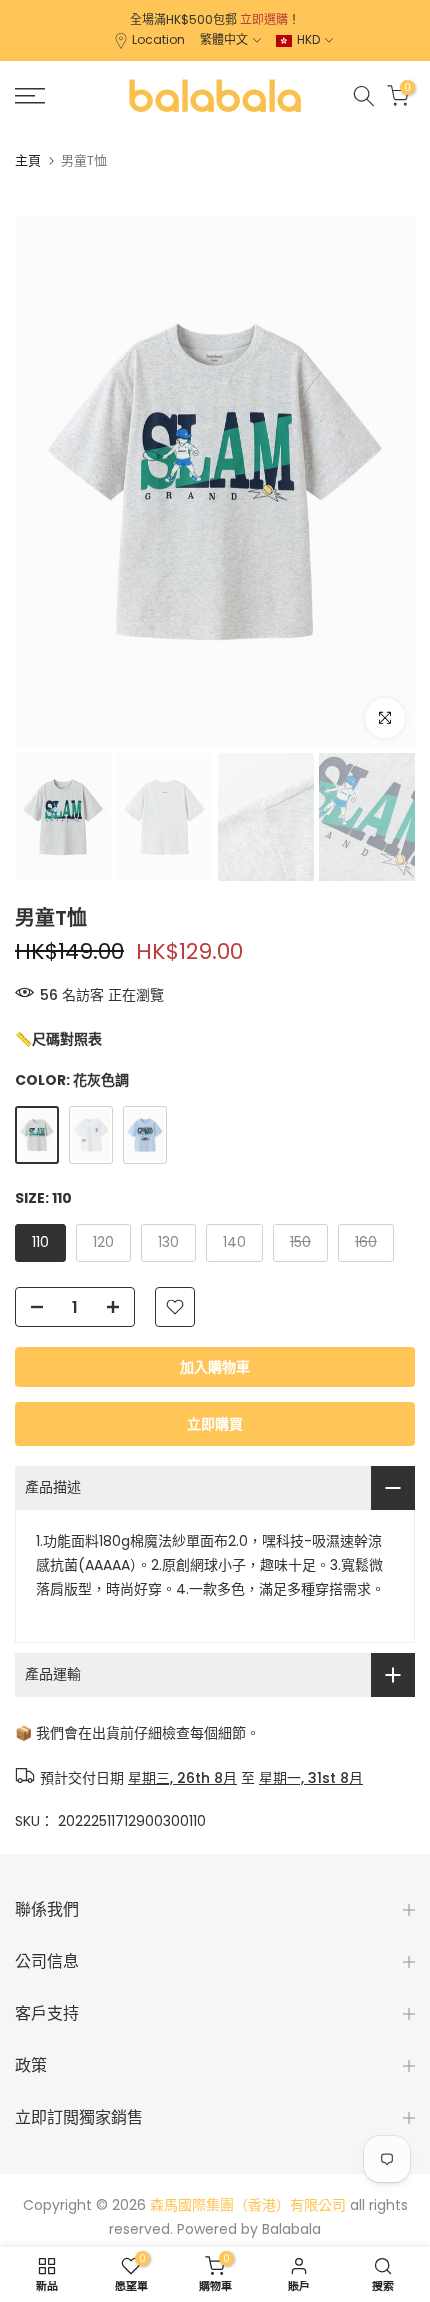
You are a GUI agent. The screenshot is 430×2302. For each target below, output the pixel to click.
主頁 (28, 160)
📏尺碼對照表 (58, 1039)
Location (158, 39)
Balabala (291, 2229)
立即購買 (215, 1424)
